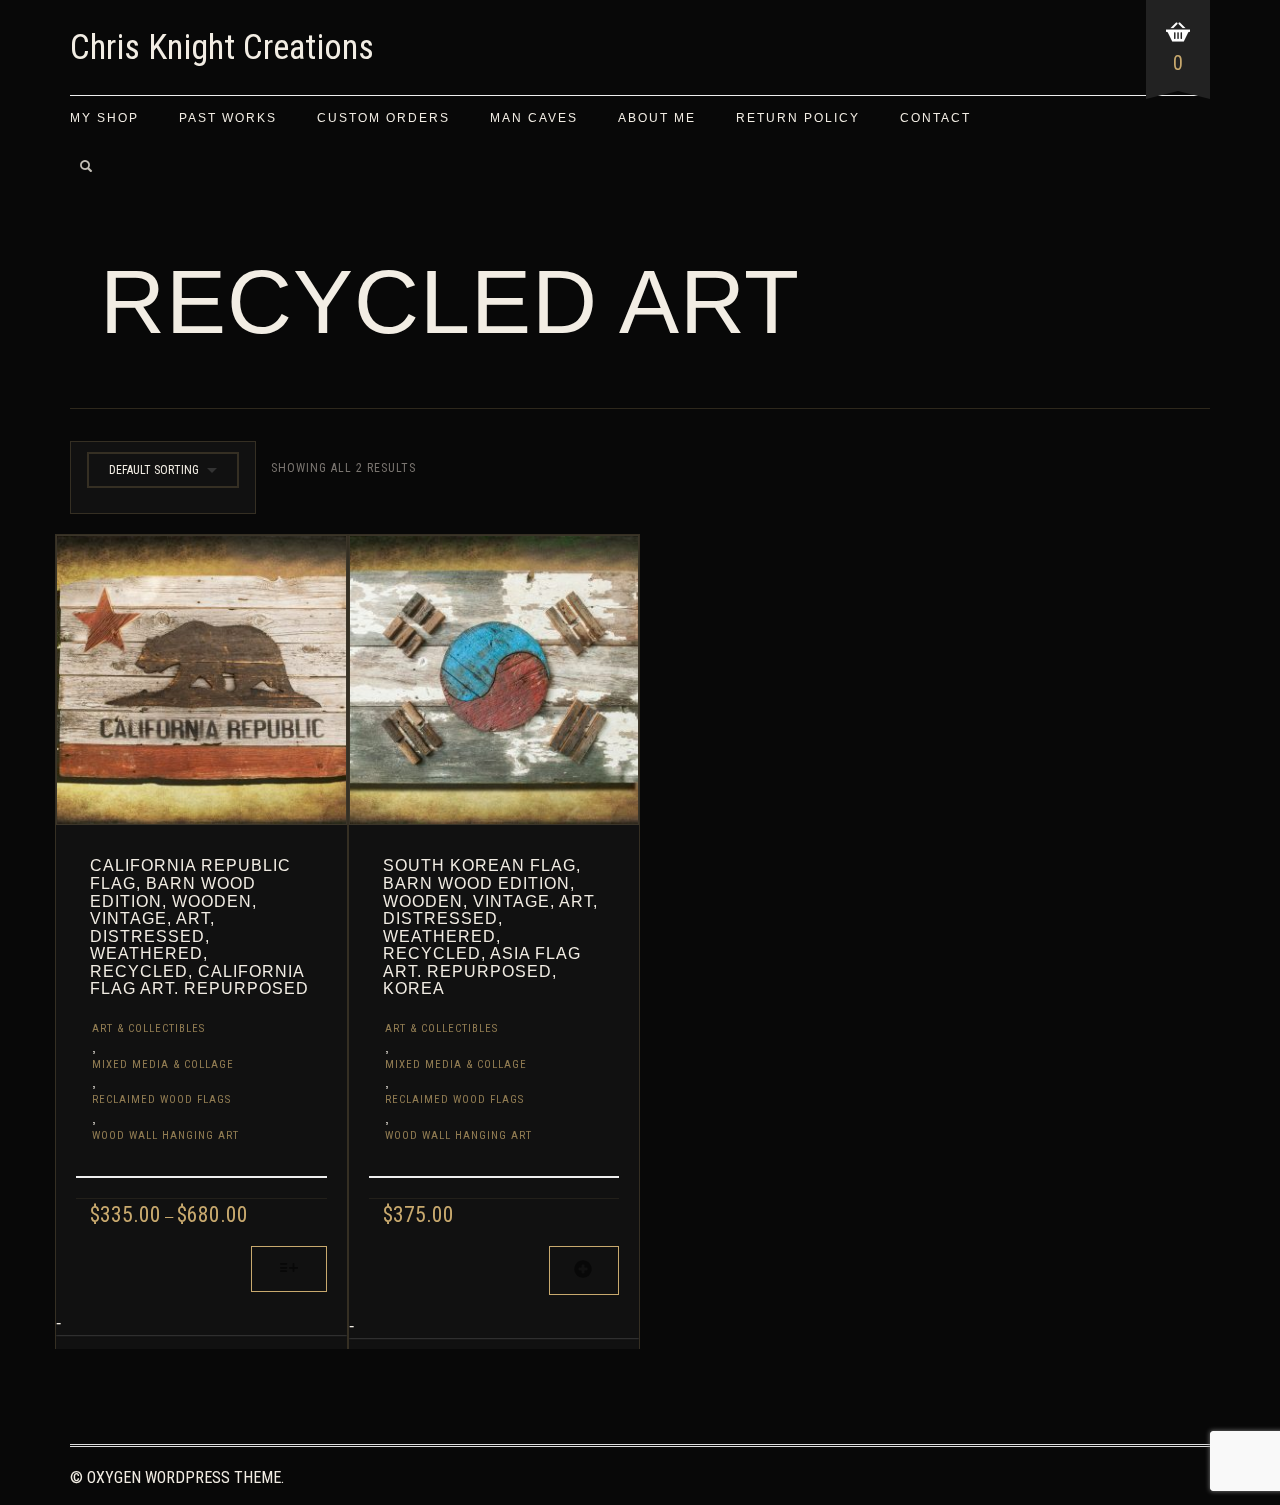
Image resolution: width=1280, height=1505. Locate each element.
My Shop (104, 118)
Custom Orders (383, 118)
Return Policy (798, 118)
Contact (935, 118)
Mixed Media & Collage (163, 1064)
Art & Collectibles (148, 1028)
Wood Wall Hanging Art (165, 1135)
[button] (584, 1270)
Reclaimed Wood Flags (161, 1099)
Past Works (228, 118)
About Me (657, 118)
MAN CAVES (534, 118)
